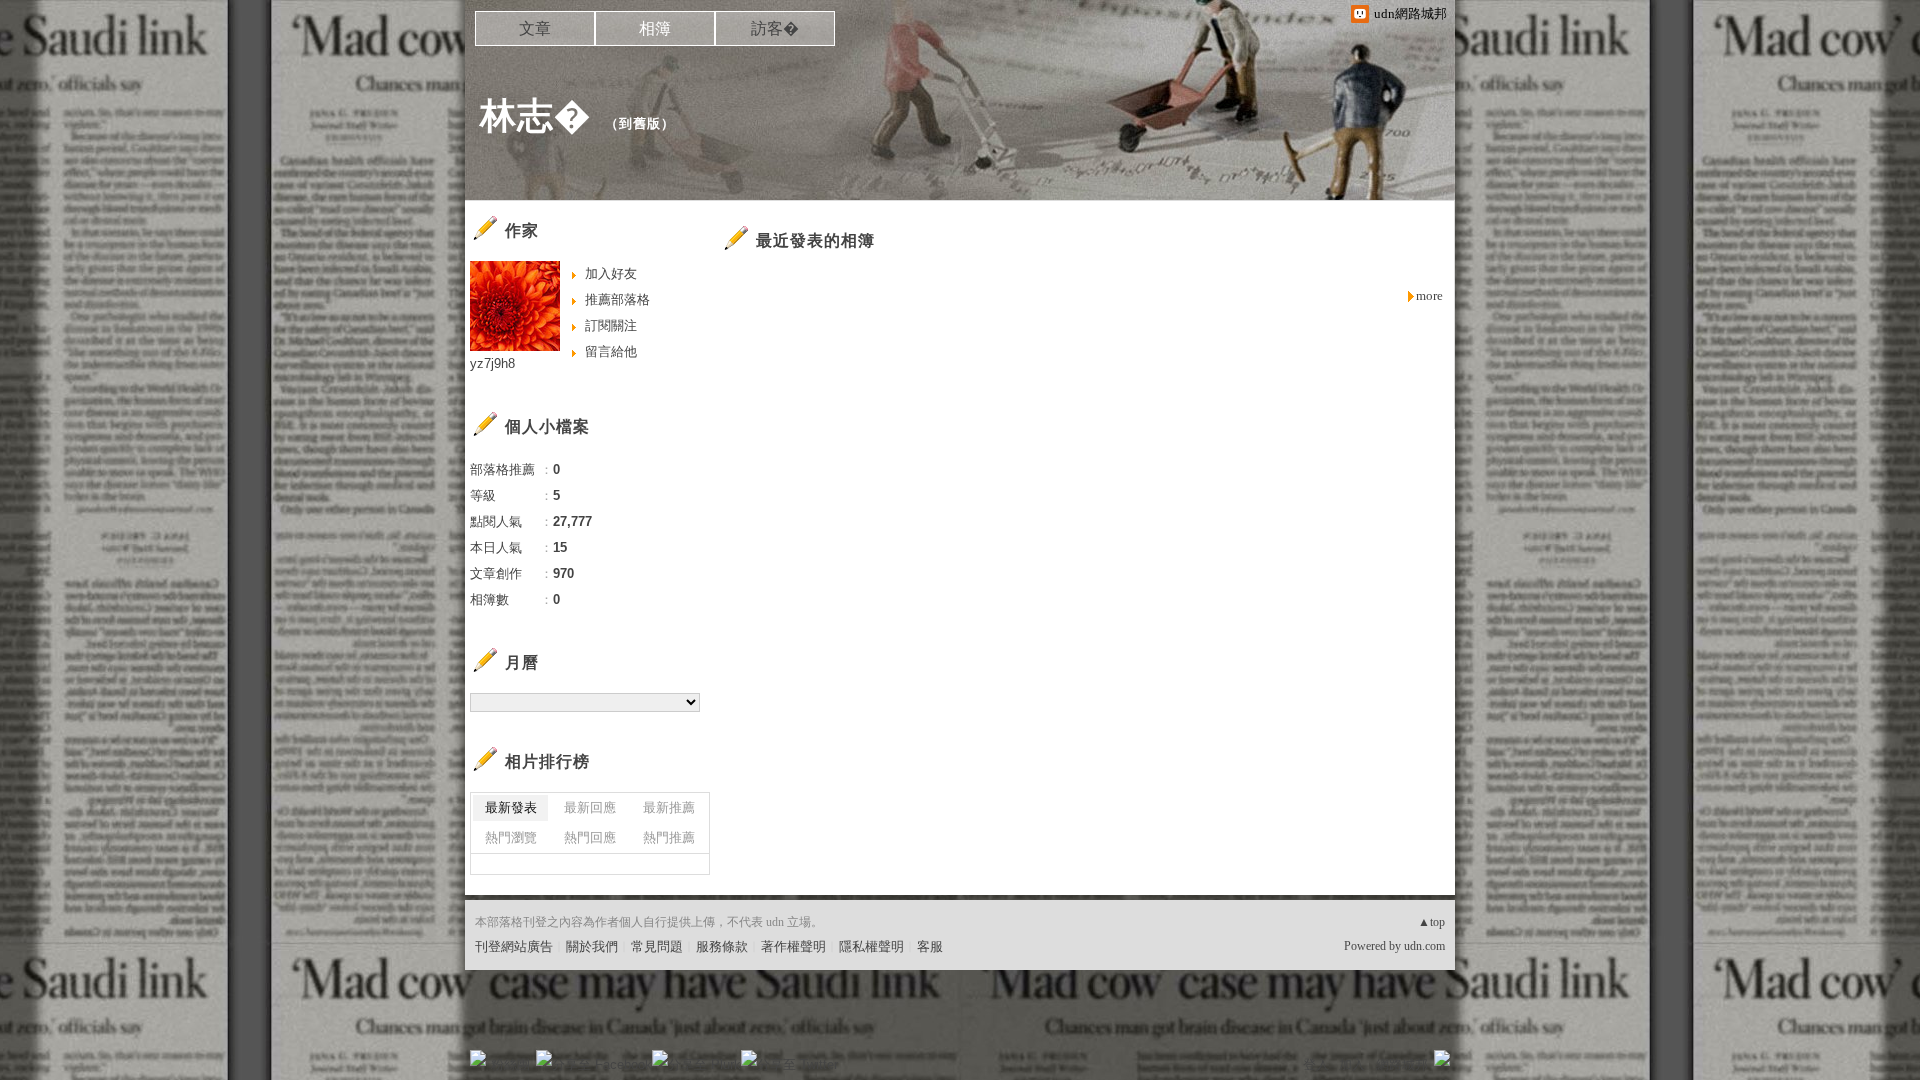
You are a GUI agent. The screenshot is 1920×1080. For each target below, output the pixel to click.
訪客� (775, 28)
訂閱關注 (611, 325)
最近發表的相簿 (815, 240)
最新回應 (590, 807)
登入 (1316, 1064)
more (1429, 295)
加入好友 (611, 273)
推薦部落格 (617, 299)
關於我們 (592, 946)
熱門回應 (590, 837)
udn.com (1424, 946)
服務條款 (722, 946)
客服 (930, 946)
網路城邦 (1402, 1064)
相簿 (655, 28)
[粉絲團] (478, 1058)
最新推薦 (669, 807)
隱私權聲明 (871, 946)
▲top (1431, 922)
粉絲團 (510, 1064)
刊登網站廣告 (514, 946)
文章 (535, 28)
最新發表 (511, 807)
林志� (535, 115)
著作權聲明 (793, 946)
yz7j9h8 (492, 363)
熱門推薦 (669, 837)
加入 (1352, 1064)
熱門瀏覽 (511, 837)
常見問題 (657, 946)
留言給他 (611, 351)
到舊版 (640, 123)
